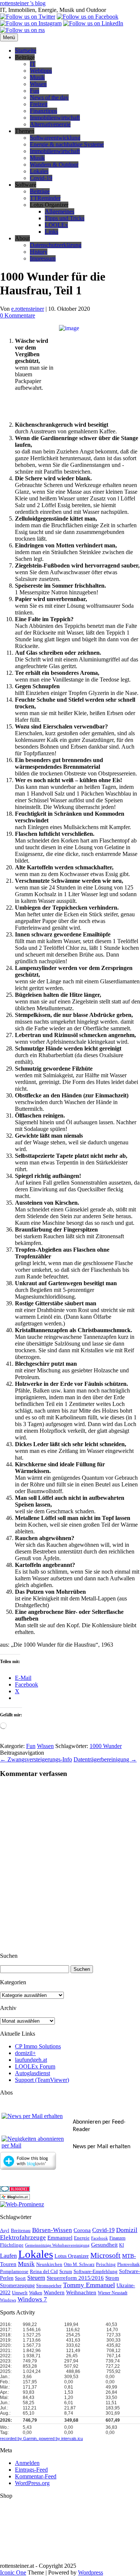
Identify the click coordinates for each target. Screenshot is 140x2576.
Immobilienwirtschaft (55, 118)
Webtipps (41, 71)
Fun (35, 91)
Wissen (38, 84)
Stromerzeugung (17, 2286)
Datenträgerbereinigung (105, 1759)
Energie (82, 2238)
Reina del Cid (44, 2271)
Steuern (36, 2278)
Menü (9, 37)
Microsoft (105, 2255)
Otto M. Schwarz (79, 2265)
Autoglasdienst (32, 2073)
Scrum (66, 2271)
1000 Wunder (106, 1746)
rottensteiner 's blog (23, 3)
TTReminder (45, 198)
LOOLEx (56, 225)
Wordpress (91, 2572)
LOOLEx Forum (35, 2066)
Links (52, 232)
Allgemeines (60, 211)
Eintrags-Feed (31, 2470)
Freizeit (39, 104)
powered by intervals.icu (60, 2438)
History (39, 252)
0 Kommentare (18, 315)
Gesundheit (104, 2245)
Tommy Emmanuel (89, 2285)
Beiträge (40, 191)
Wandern (54, 2292)
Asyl (5, 2231)
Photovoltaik (128, 2265)
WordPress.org (32, 2483)
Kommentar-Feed (36, 2476)
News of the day (49, 97)
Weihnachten (81, 2292)
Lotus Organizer (72, 2256)
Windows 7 (32, 2299)
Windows (8, 2300)
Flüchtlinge (12, 2245)
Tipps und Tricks (65, 218)
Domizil (127, 2230)
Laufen (8, 2256)
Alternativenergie (50, 124)
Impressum (43, 258)
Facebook (99, 2238)
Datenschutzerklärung (56, 245)
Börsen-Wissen (52, 2230)
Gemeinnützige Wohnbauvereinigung (57, 2245)
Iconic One (13, 2572)
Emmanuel (60, 2238)
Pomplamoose (14, 2272)
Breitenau (21, 2231)
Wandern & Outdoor (54, 165)
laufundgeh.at (31, 2060)
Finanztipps (43, 111)
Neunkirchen (49, 2264)
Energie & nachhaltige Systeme (67, 144)
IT (33, 64)
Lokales (39, 171)
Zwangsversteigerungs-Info (36, 1759)
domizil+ (25, 2053)
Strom (112, 2278)
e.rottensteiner (28, 309)
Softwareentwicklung (55, 138)
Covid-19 (41, 178)
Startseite (26, 50)
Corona (82, 2230)
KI (122, 2245)
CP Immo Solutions (38, 2046)
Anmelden (27, 2463)
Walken (36, 2293)
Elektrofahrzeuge (23, 2237)
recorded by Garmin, (19, 2438)
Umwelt (20, 2293)
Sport (20, 2278)
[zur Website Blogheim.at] (15, 2198)
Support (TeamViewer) (42, 2080)
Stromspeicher (49, 2286)
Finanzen (117, 2238)
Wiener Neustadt (113, 2293)
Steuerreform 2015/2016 (75, 2278)
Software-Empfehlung (96, 2272)
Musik (37, 77)
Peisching (106, 2264)
